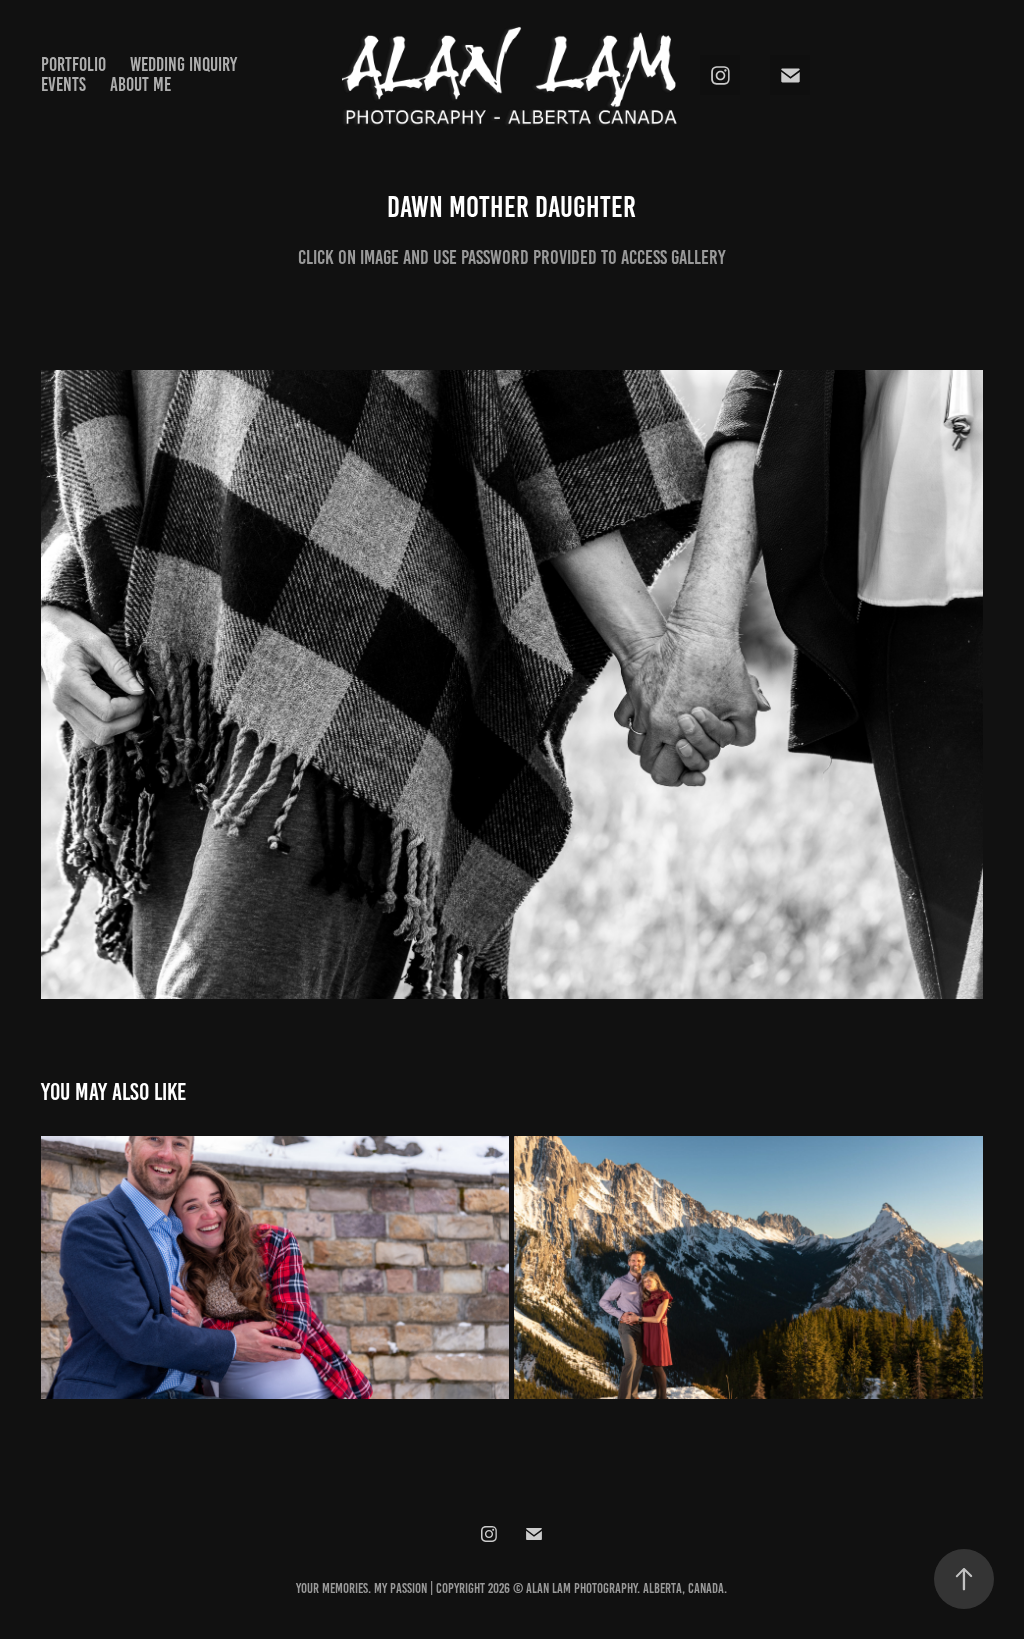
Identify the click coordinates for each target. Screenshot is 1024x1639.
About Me (140, 84)
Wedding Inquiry (183, 64)
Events (63, 84)
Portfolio (73, 64)
